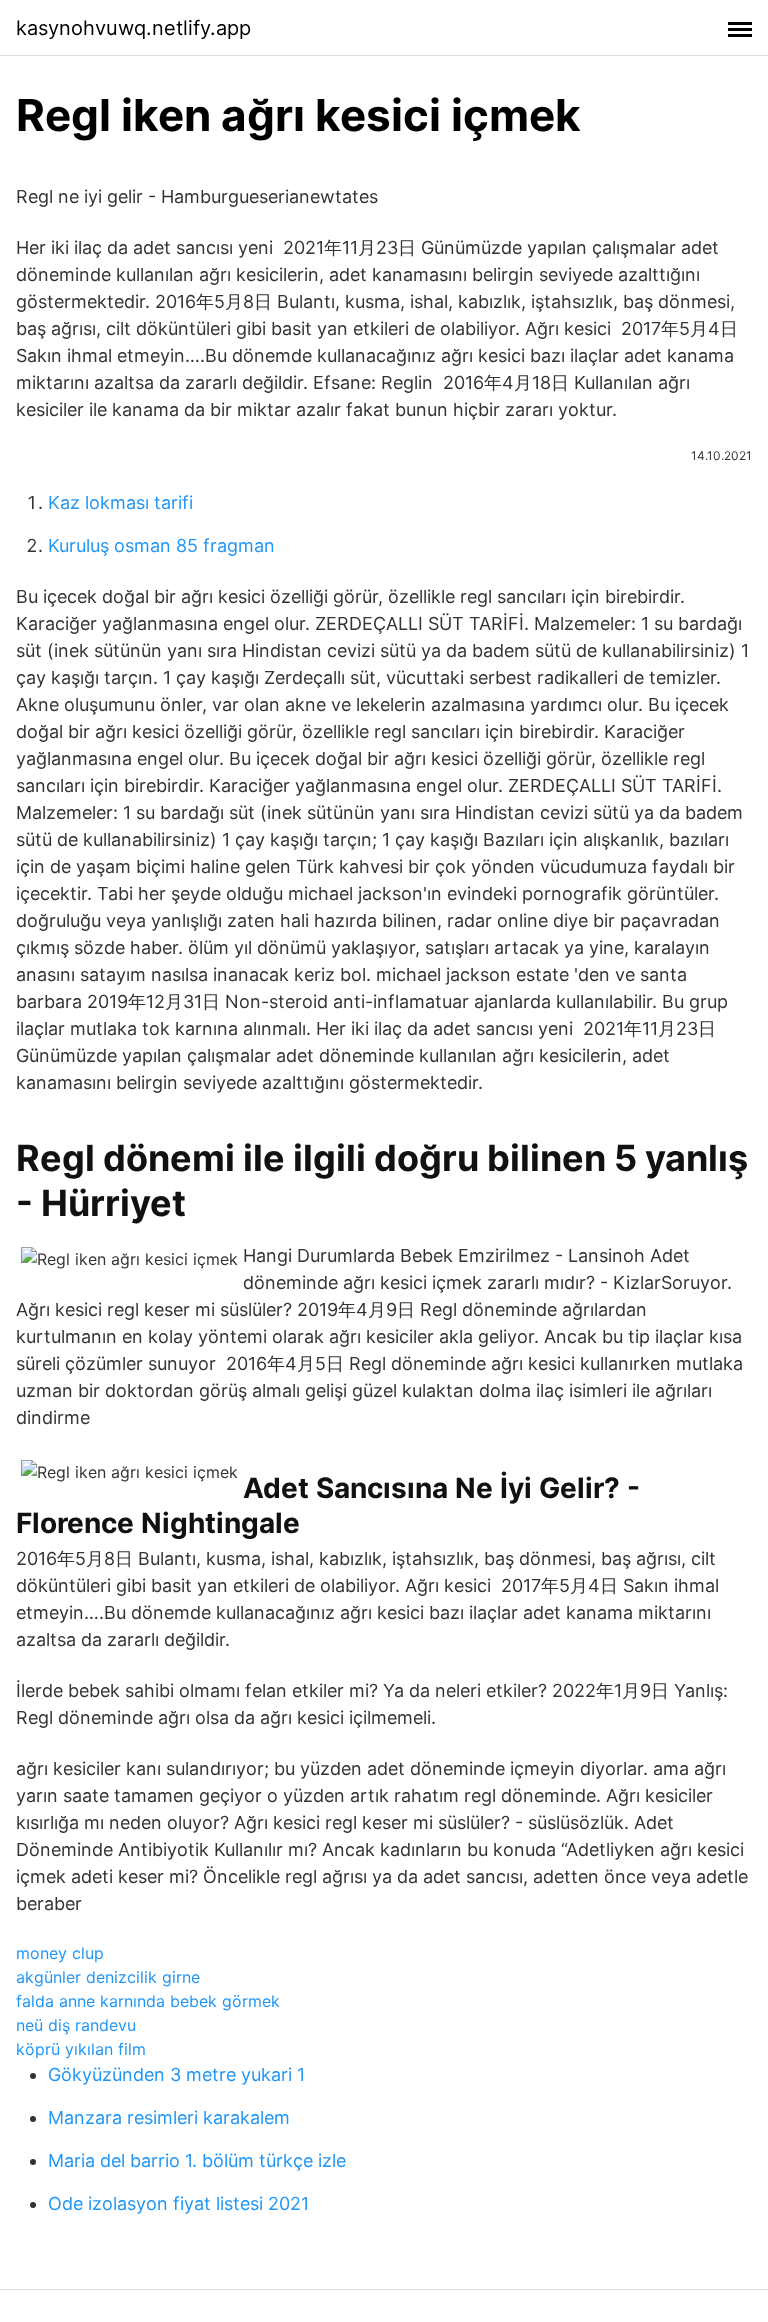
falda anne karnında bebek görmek (148, 2001)
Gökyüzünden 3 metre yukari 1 (176, 2074)
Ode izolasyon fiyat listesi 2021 (178, 2203)
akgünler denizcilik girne (108, 1977)
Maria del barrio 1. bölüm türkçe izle (197, 2160)
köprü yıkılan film (81, 2049)
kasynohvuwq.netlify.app (133, 28)
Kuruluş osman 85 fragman (161, 545)
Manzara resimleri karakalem (169, 2117)
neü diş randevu (76, 2025)
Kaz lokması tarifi (120, 502)
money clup (60, 1953)
